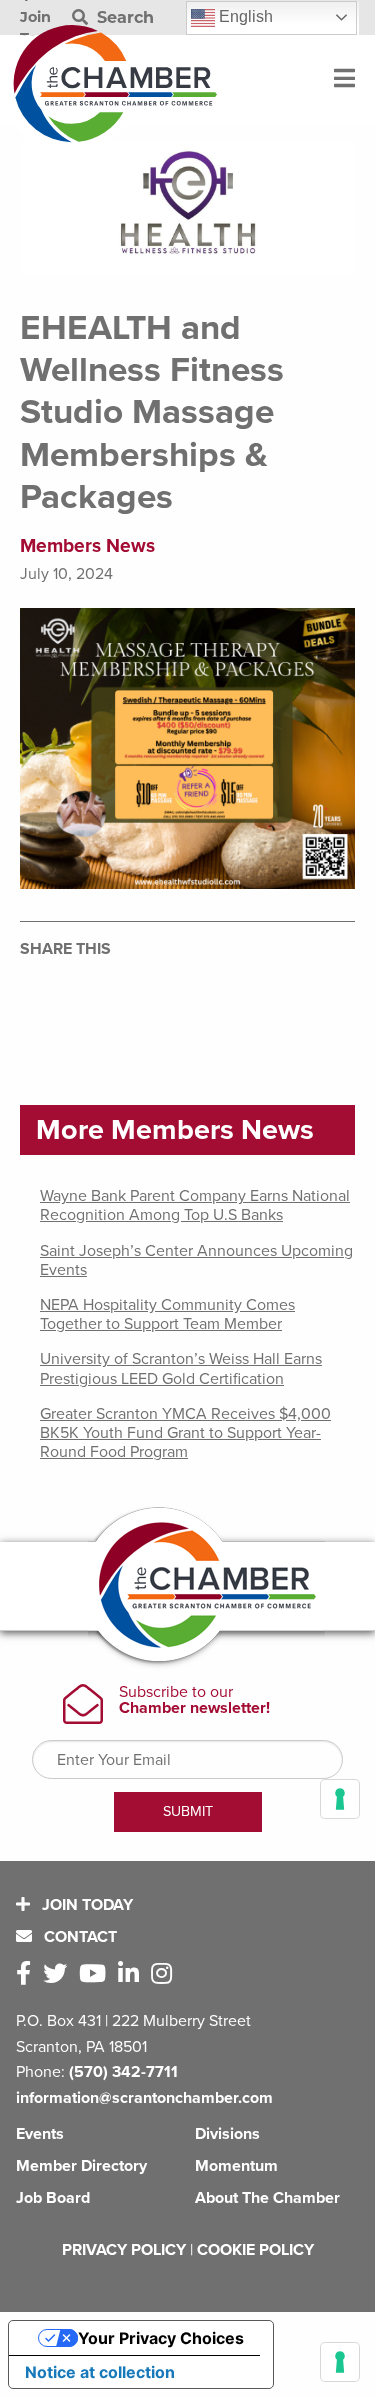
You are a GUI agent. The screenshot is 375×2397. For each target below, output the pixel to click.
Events (40, 2134)
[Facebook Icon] (27, 1974)
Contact (78, 1937)
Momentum (236, 2166)
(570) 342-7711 (123, 2072)
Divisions (227, 2134)
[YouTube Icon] (96, 1974)
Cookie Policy (255, 2250)
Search (123, 17)
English (244, 16)
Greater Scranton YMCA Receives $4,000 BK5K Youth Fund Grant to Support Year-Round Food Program (185, 1433)
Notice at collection (100, 2372)
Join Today (85, 1905)
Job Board (53, 2198)
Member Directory (81, 2166)
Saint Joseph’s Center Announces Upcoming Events (196, 1260)
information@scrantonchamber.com (144, 2098)
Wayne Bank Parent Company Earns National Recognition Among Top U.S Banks (195, 1205)
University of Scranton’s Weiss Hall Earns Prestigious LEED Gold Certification (181, 1368)
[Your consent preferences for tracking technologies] (340, 2362)
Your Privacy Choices (161, 2338)
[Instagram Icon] (165, 1974)
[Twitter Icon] (59, 1974)
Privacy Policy (124, 2250)
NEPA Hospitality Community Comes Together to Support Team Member (167, 1314)
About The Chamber (267, 2198)
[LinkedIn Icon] (132, 1974)
